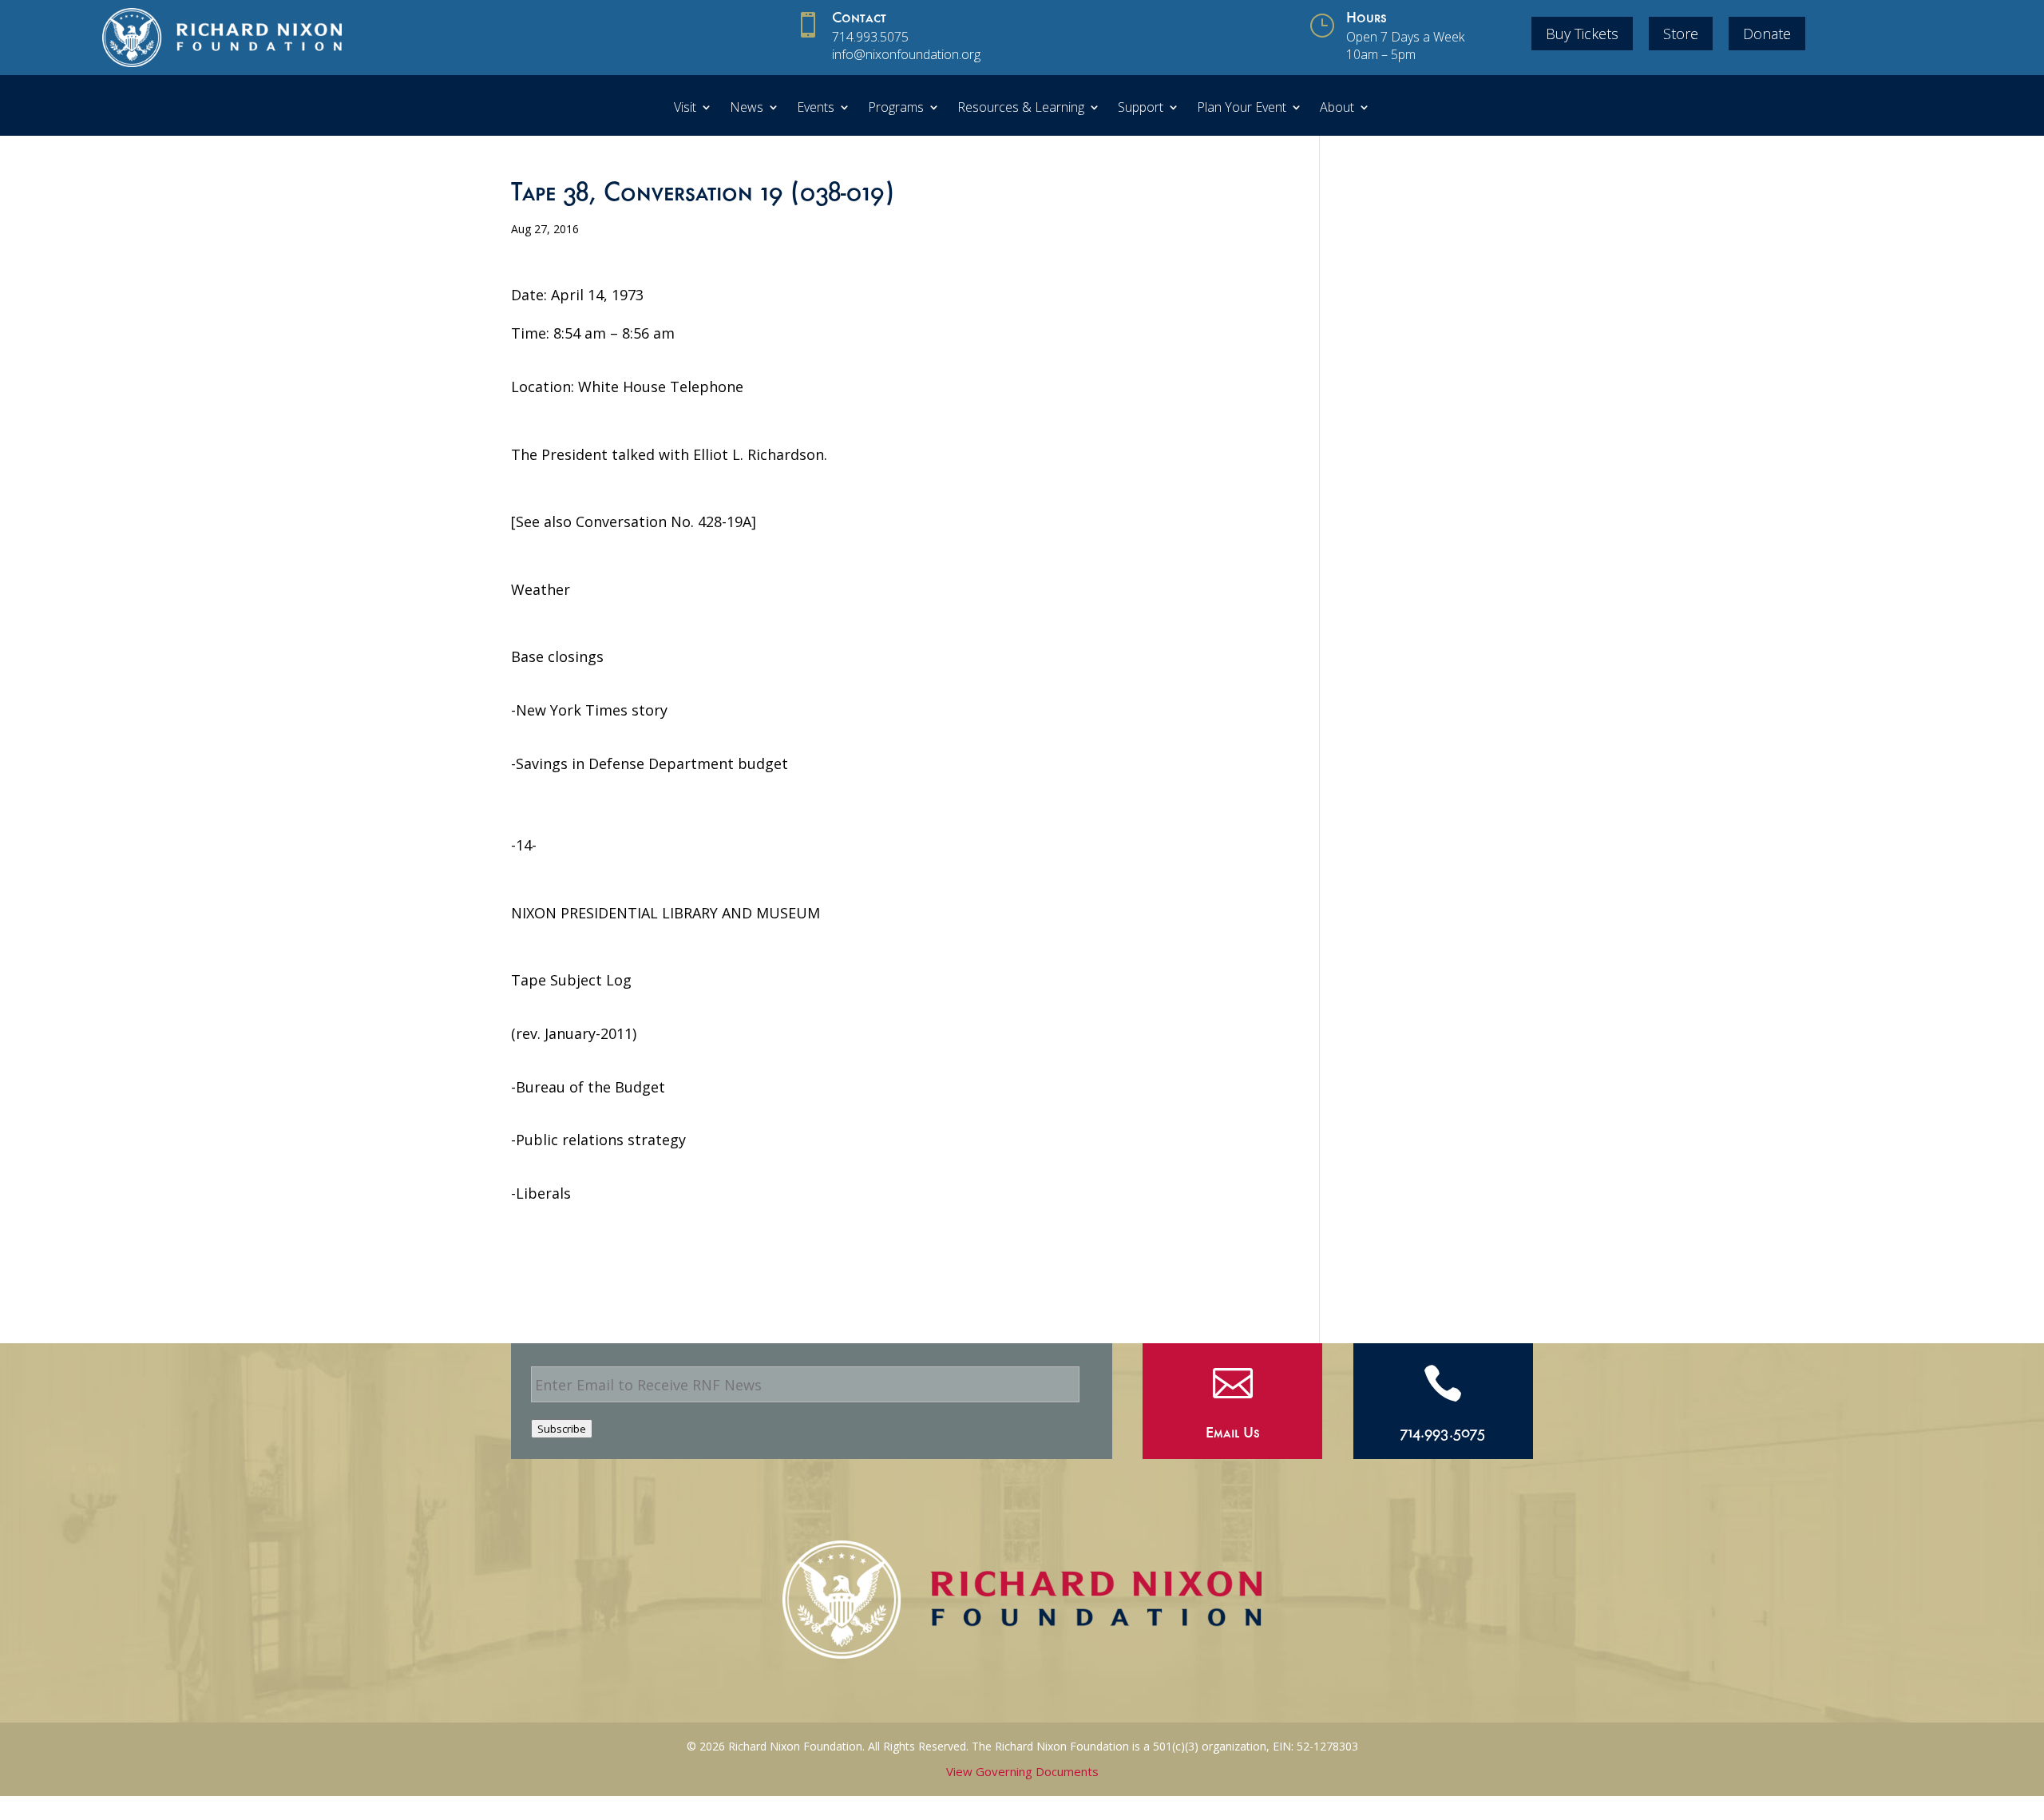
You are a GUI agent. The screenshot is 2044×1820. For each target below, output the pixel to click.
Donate (1767, 34)
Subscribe (562, 1429)
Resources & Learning (1021, 109)
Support (1141, 109)
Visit (685, 109)
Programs (896, 109)
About (1337, 109)
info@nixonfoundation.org (906, 54)
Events (816, 109)
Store (1681, 34)
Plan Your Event (1242, 109)
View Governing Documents (1022, 1771)
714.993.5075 (870, 37)
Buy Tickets (1582, 34)
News (747, 109)
